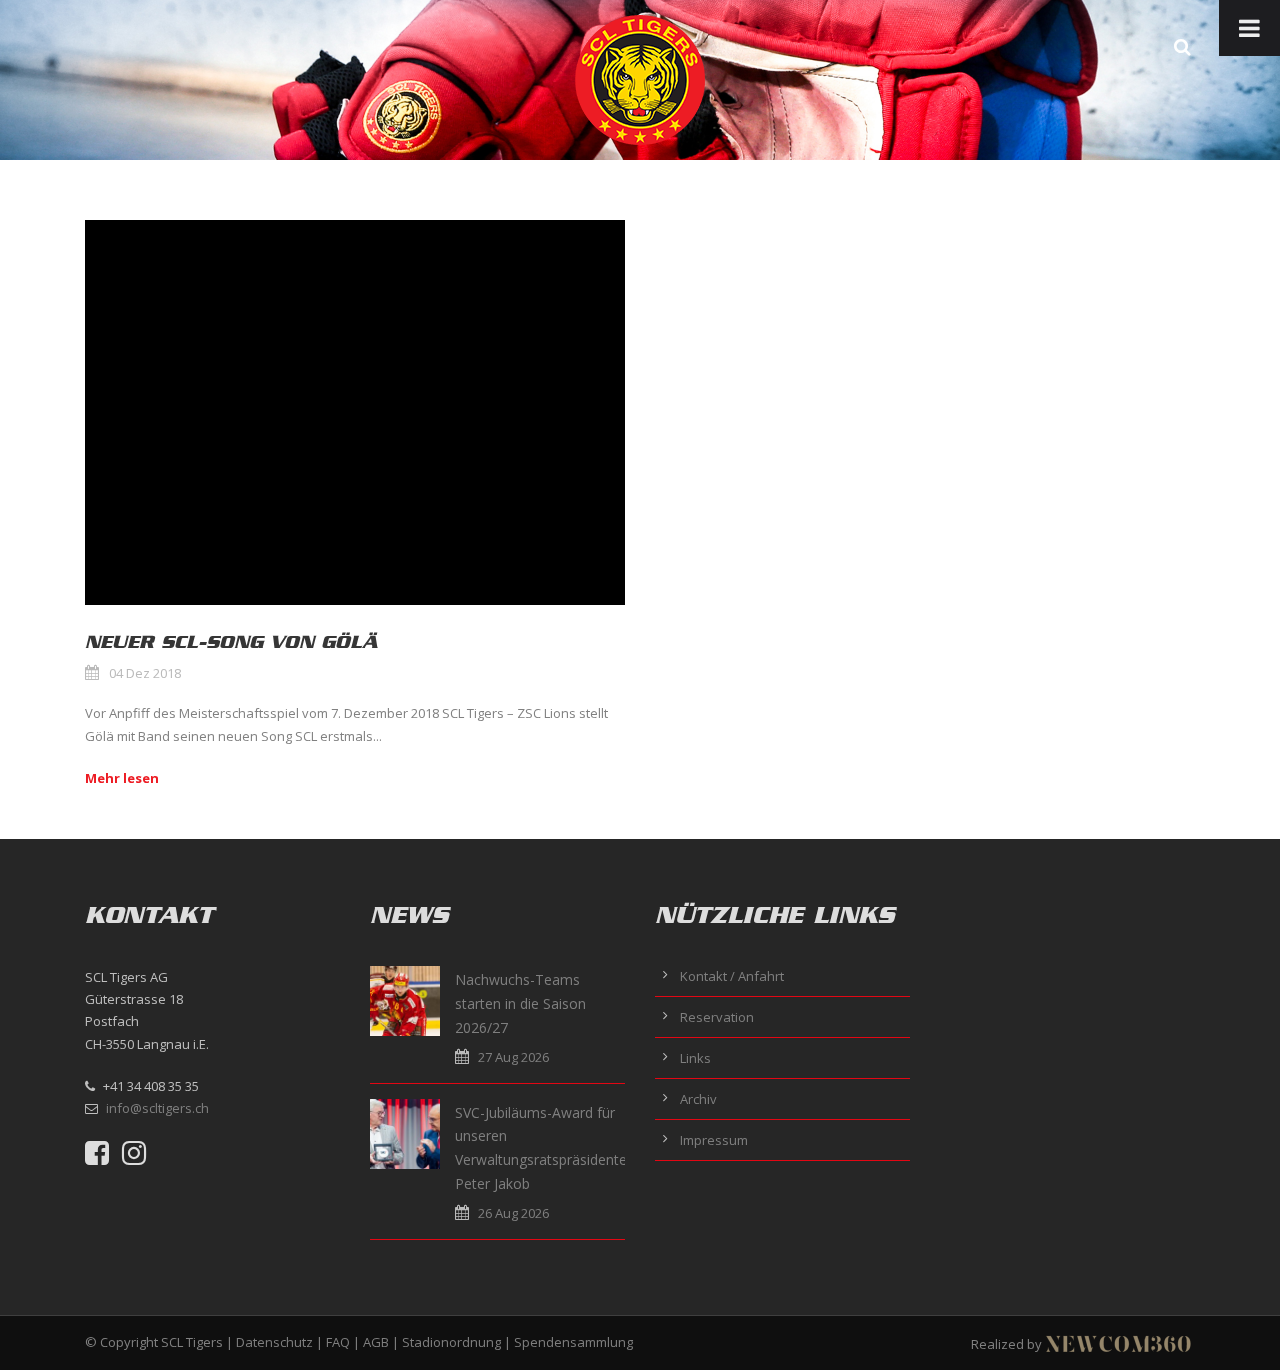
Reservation (717, 1017)
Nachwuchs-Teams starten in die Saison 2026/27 (520, 1003)
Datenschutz (274, 1342)
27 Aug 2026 (513, 1057)
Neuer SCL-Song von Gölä (231, 642)
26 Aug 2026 (513, 1213)
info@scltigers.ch (157, 1108)
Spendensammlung (573, 1342)
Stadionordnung (451, 1342)
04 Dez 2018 (145, 673)
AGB (376, 1342)
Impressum (714, 1140)
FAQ (338, 1342)
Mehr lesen (122, 778)
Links (695, 1058)
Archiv (698, 1099)
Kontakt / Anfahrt (732, 976)
